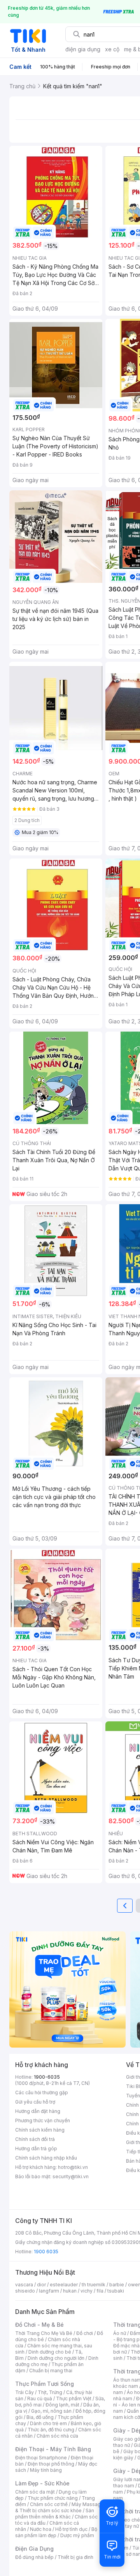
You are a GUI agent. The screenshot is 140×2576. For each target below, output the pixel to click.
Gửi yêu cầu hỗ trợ (35, 2102)
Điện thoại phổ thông (51, 2464)
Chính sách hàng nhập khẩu (46, 2158)
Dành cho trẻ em (48, 2423)
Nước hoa (41, 2529)
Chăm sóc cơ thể (49, 2504)
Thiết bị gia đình (75, 2557)
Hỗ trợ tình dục (71, 2529)
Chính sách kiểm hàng (40, 2130)
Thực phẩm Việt (74, 2398)
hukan (70, 2291)
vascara (24, 2285)
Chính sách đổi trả (35, 2139)
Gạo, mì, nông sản (51, 2411)
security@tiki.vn (71, 2176)
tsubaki (116, 2291)
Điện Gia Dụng (34, 2549)
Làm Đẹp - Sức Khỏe (42, 2483)
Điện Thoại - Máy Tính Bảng (53, 2449)
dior (41, 2285)
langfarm (49, 2291)
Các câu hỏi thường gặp (42, 2092)
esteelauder (64, 2285)
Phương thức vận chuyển (43, 2120)
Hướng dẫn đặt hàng (38, 2111)
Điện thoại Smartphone (41, 2458)
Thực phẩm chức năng (53, 2498)
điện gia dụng (83, 49)
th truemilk (94, 2285)
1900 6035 (46, 2252)
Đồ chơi (85, 2333)
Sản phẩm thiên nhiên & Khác (55, 2514)
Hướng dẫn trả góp (36, 2148)
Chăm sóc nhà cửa (57, 2436)
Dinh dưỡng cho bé (50, 2352)
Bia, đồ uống (40, 2417)
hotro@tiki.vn (73, 2167)
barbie (117, 2285)
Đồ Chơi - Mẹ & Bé (39, 2325)
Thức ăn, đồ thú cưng (51, 2430)
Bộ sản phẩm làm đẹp (56, 2532)
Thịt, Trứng (50, 2392)
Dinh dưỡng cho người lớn (56, 2358)
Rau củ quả (40, 2398)
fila (100, 2291)
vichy (87, 2291)
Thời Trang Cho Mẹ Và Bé (44, 2333)
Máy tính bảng (46, 2470)
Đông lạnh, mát (62, 2405)
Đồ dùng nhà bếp (34, 2557)
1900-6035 (47, 2077)
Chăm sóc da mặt (35, 2492)
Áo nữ (120, 2333)
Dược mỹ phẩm (77, 2535)
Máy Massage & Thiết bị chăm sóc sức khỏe (59, 2507)
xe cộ (112, 49)
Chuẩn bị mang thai (51, 2371)
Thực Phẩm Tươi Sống (45, 2384)
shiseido (25, 2291)
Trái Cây (24, 2392)
